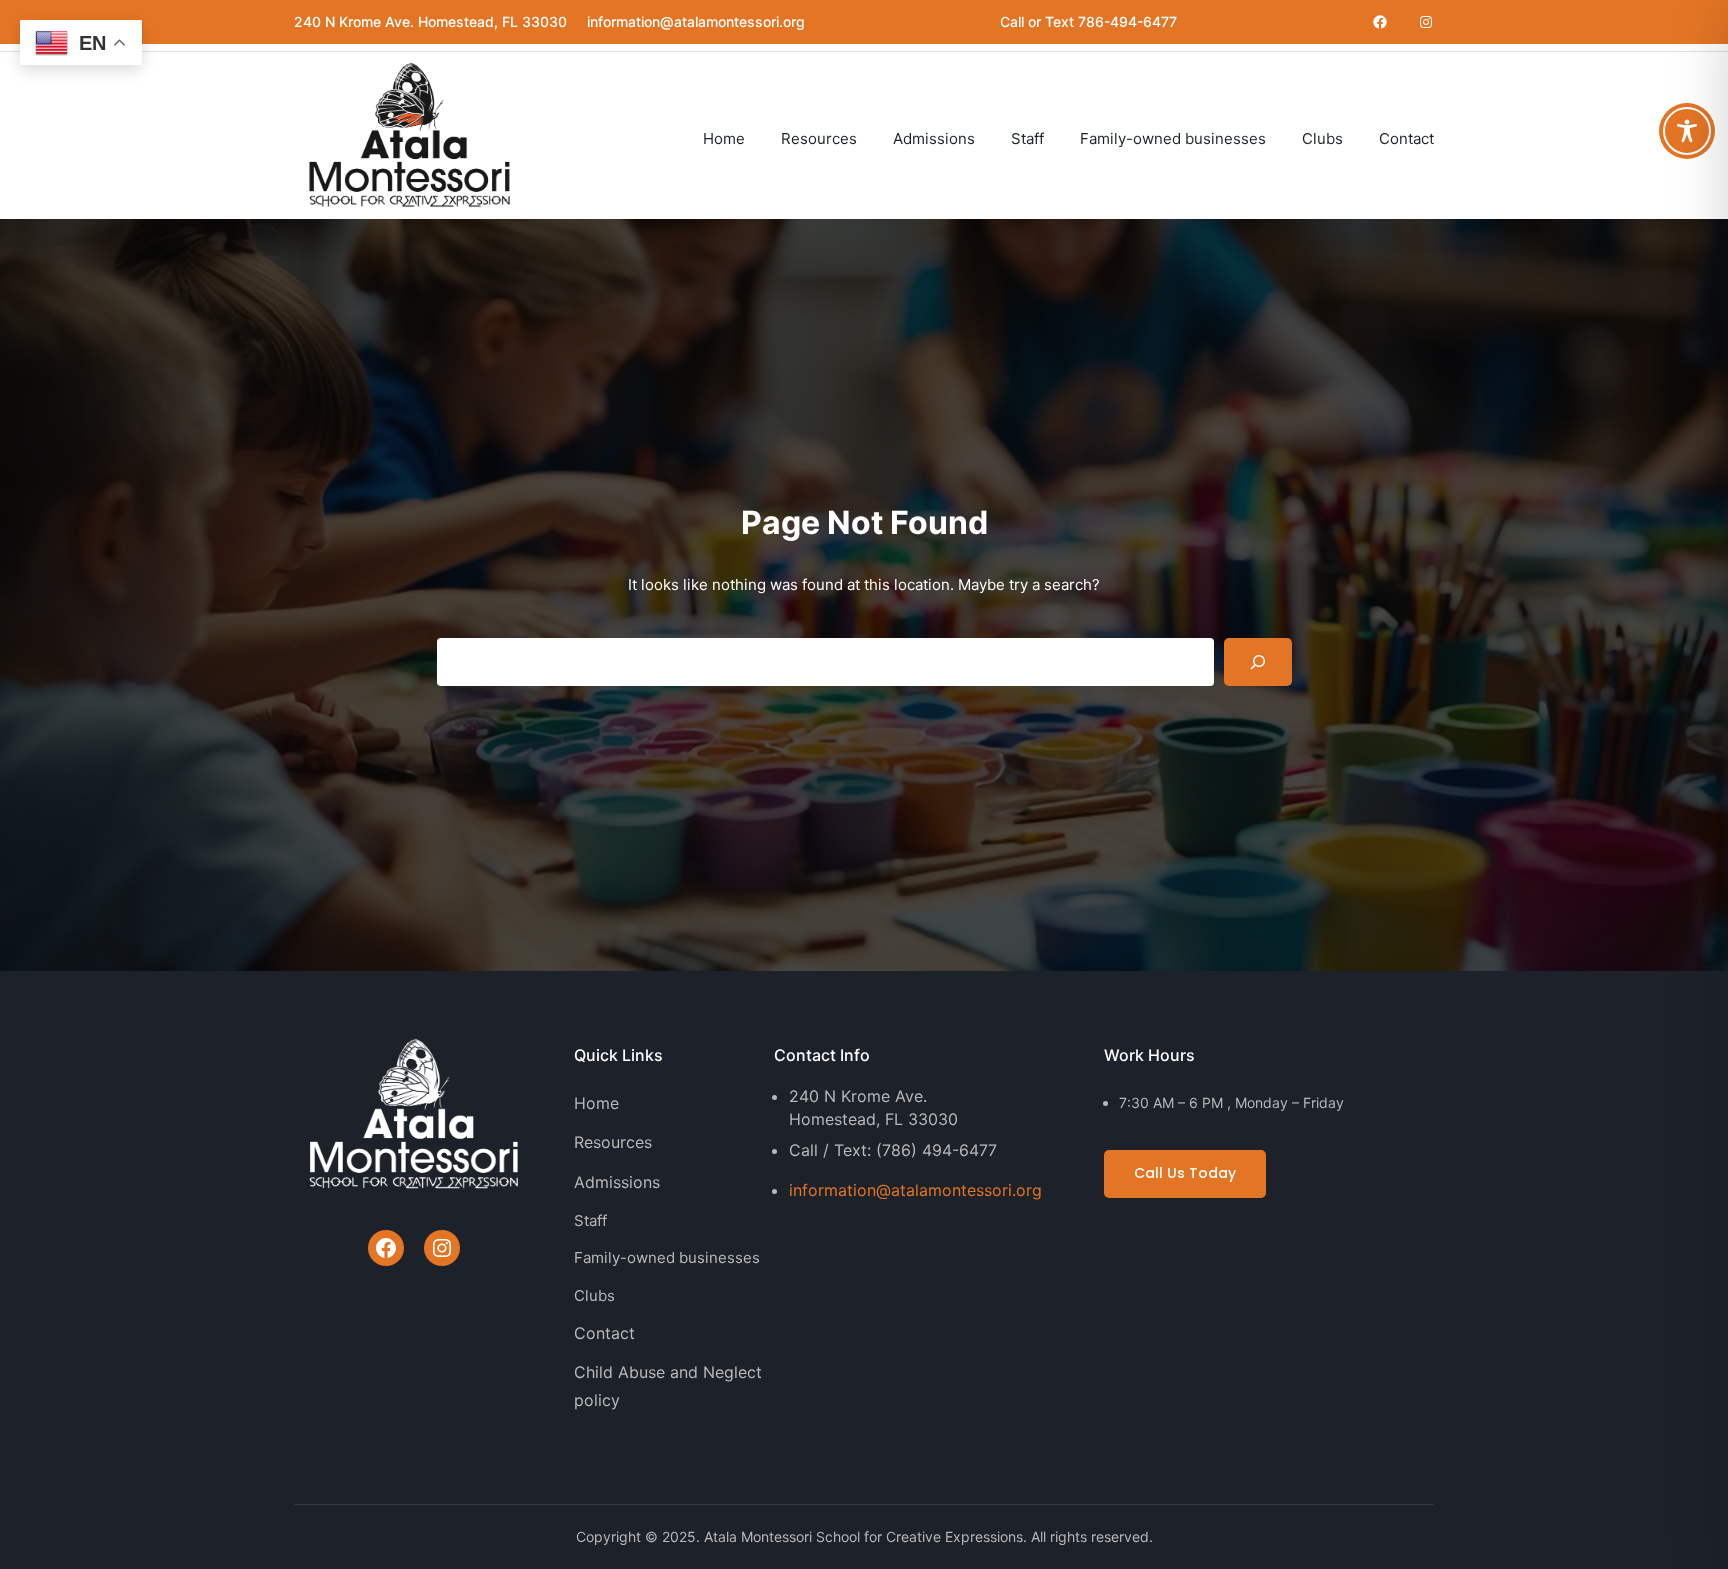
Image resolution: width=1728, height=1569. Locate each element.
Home (596, 1103)
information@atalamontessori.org (915, 1190)
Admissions (617, 1182)
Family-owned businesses (667, 1257)
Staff (590, 1220)
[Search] (1258, 662)
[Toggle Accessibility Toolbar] (1687, 131)
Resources (613, 1142)
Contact (604, 1333)
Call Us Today (1185, 1173)
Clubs (594, 1295)
